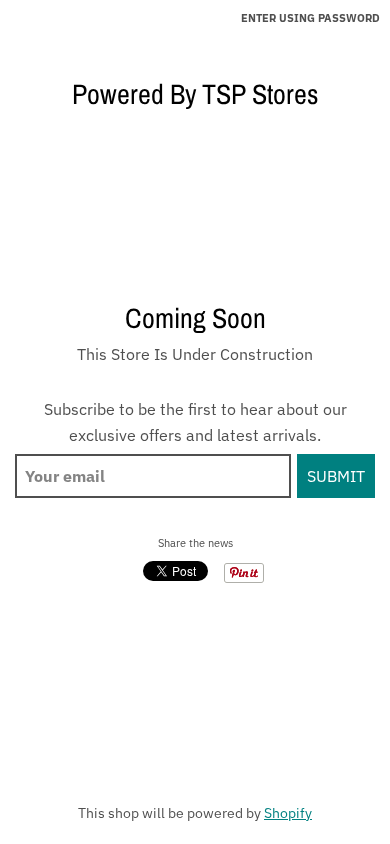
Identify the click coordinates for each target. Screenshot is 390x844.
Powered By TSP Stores (195, 94)
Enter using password (310, 18)
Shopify (288, 813)
